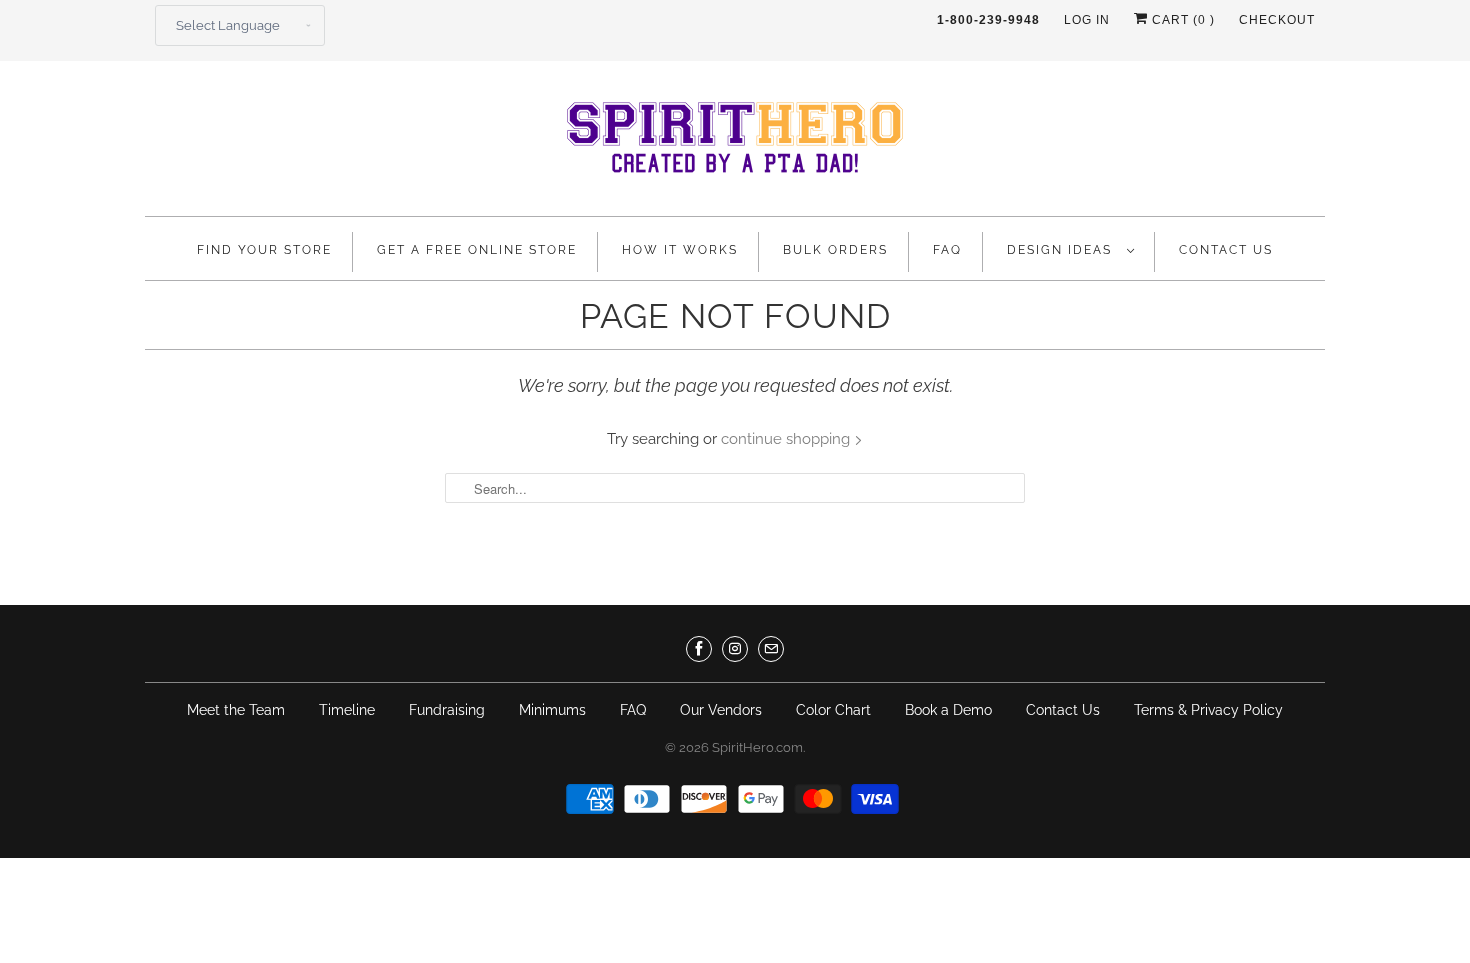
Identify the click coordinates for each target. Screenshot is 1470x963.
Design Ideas (1062, 250)
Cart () (1181, 20)
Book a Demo (948, 710)
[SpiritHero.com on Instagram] (735, 649)
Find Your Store (264, 250)
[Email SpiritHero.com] (771, 649)
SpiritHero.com (757, 747)
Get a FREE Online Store (477, 250)
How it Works (680, 250)
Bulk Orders (835, 250)
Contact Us (1226, 250)
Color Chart (833, 710)
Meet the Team (236, 710)
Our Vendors (721, 710)
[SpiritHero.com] (735, 143)
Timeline (347, 710)
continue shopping (787, 439)
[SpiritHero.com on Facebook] (699, 649)
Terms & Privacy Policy (1208, 710)
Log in (1087, 20)
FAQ (947, 250)
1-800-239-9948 (988, 20)
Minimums (552, 710)
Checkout (1277, 20)
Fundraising (447, 710)
